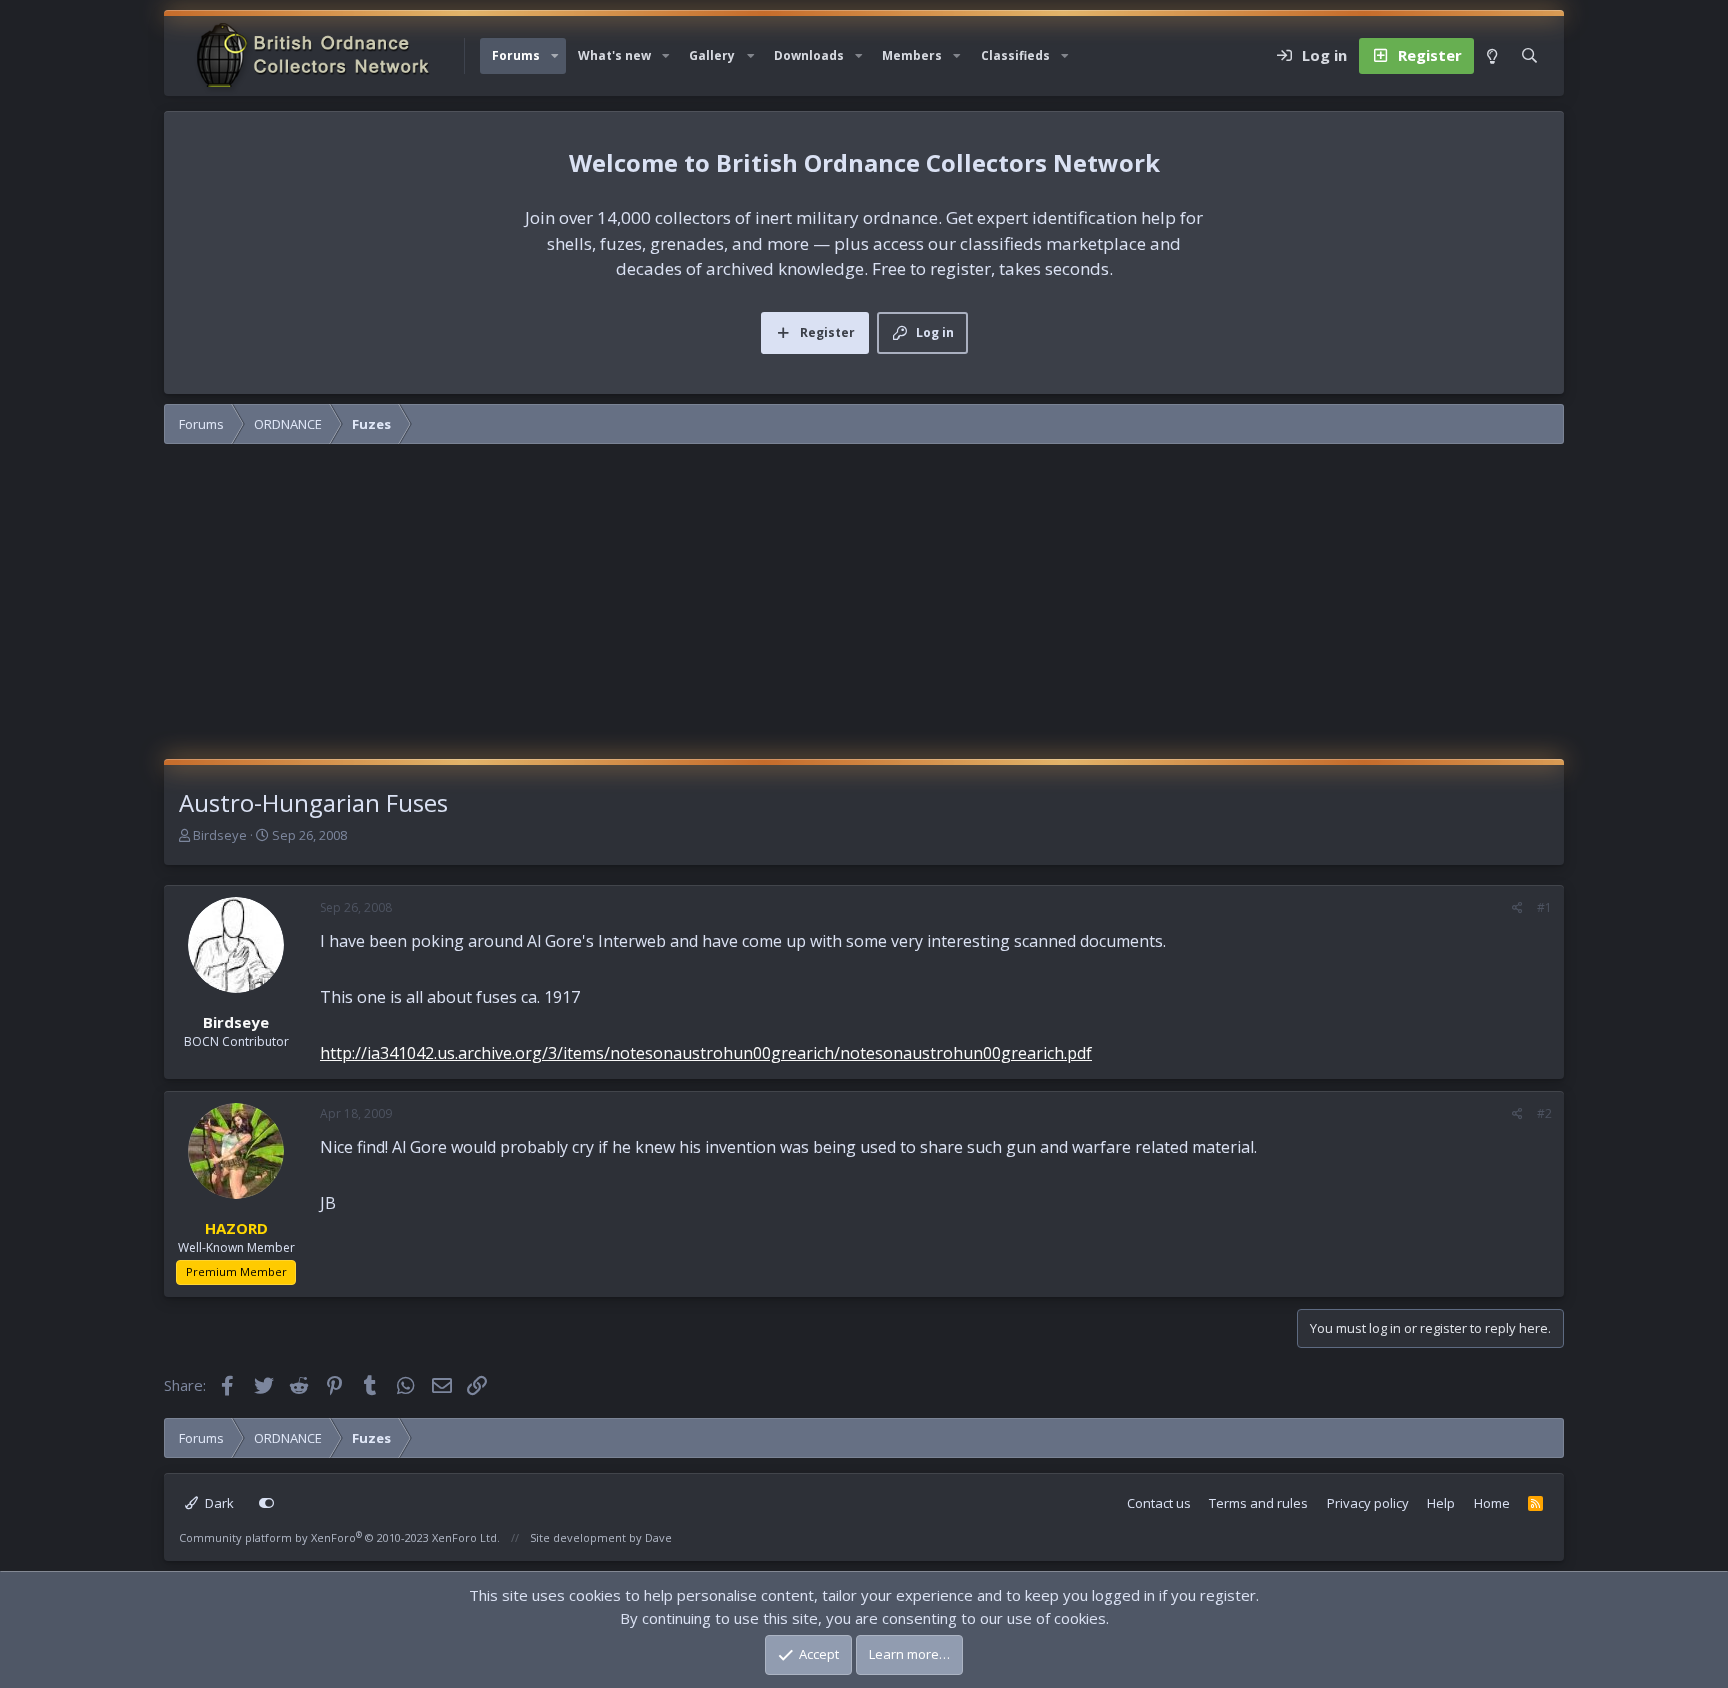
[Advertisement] (864, 609)
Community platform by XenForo (339, 1537)
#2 (1544, 1113)
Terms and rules (1258, 1503)
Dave (658, 1537)
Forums (516, 55)
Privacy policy (1368, 1503)
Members (912, 55)
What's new (614, 55)
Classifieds (1015, 55)
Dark (218, 1503)
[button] (555, 56)
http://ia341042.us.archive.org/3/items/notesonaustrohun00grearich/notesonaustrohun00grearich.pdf (706, 1053)
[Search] (1529, 56)
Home (1492, 1503)
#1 (1544, 907)
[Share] (1517, 908)
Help (1441, 1503)
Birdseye (220, 835)
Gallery (712, 55)
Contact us (1159, 1503)
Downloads (809, 55)
